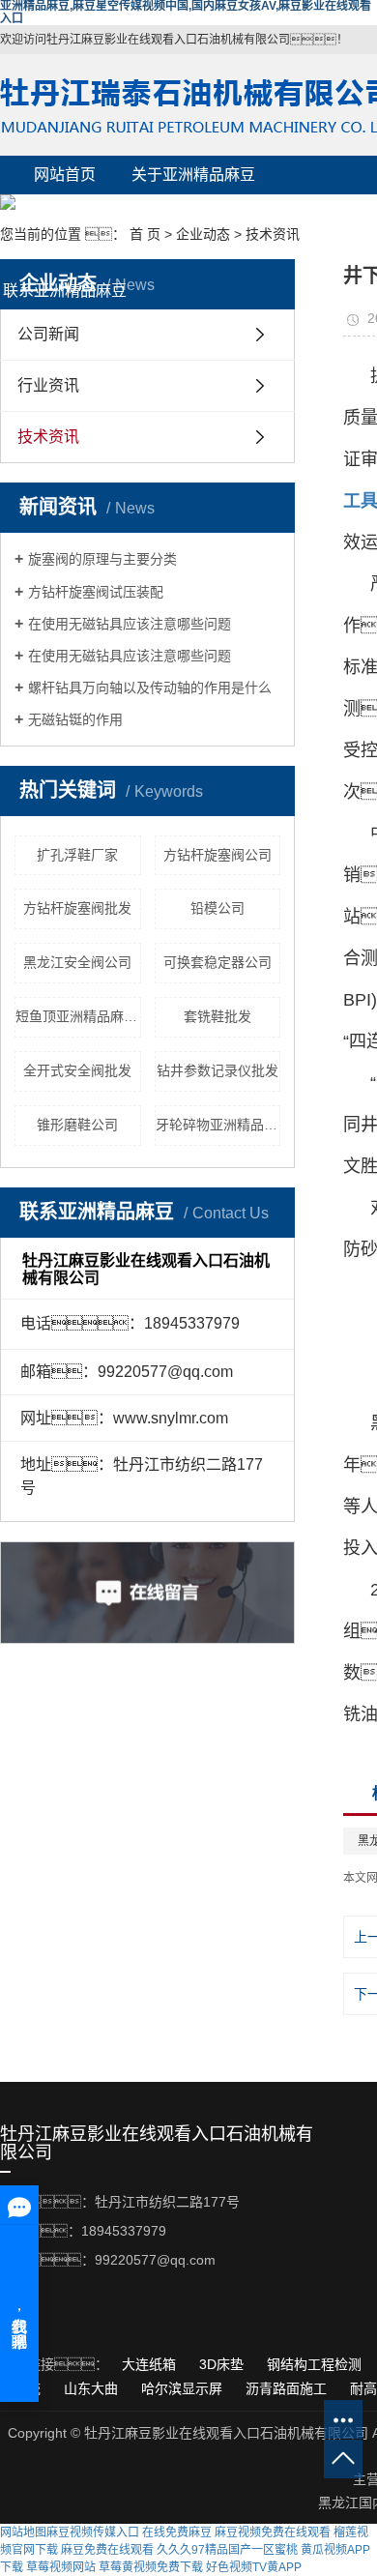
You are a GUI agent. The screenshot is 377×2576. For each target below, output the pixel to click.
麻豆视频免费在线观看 (273, 2532)
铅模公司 (217, 908)
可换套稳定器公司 (217, 962)
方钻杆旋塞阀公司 (217, 855)
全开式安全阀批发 (77, 1070)
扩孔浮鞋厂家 (77, 855)
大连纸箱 (151, 2364)
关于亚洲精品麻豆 (193, 175)
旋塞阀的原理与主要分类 (102, 559)
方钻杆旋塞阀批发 (77, 908)
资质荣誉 (65, 252)
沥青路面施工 (288, 2388)
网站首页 (65, 175)
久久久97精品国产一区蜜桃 (227, 2550)
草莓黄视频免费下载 (151, 2567)
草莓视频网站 (61, 2567)
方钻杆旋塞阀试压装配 (96, 592)
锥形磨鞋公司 (77, 1125)
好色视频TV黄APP (254, 2567)
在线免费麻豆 (177, 2532)
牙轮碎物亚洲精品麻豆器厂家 (218, 1125)
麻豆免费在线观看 (107, 2550)
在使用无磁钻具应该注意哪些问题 (130, 624)
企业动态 (193, 252)
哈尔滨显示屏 (184, 2388)
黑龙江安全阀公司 (77, 962)
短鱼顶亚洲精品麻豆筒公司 (78, 1016)
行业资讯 (48, 385)
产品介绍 (65, 213)
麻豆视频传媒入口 (93, 2532)
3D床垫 (223, 2364)
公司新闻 (48, 334)
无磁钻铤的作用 (75, 719)
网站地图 (23, 2532)
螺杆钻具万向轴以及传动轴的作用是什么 (150, 688)
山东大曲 (93, 2388)
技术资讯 (273, 234)
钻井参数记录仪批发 (217, 1070)
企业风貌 (193, 213)
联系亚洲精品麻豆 (65, 291)
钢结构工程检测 (316, 2364)
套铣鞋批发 (217, 1016)
